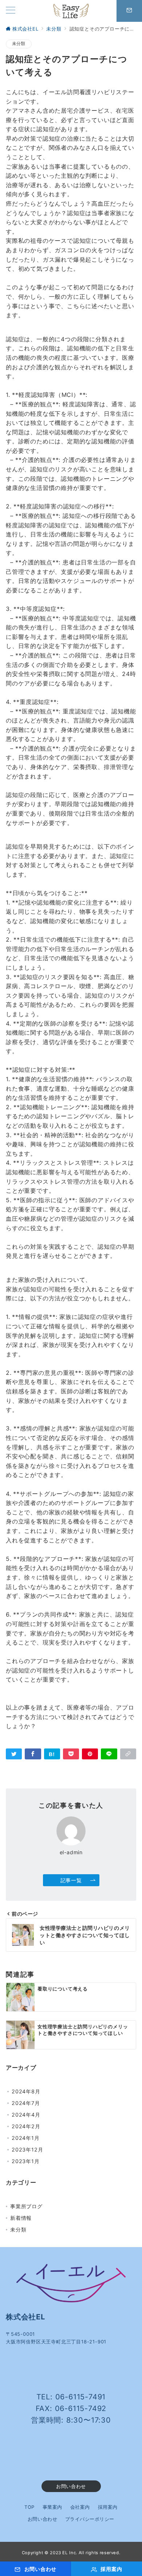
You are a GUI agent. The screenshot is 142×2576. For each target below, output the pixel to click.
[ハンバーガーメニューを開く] (11, 11)
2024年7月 (26, 2103)
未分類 (19, 44)
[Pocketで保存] (71, 1754)
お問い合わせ (71, 2486)
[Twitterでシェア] (14, 1754)
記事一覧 (71, 1880)
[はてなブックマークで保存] (52, 1754)
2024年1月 (26, 2138)
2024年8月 (26, 2091)
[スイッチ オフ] (129, 11)
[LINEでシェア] (109, 1754)
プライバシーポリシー (90, 2519)
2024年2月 (26, 2126)
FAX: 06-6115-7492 (71, 2408)
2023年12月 (27, 2150)
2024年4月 (26, 2115)
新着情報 (21, 2218)
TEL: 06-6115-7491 (71, 2397)
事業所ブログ (26, 2206)
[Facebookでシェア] (33, 1754)
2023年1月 (26, 2161)
